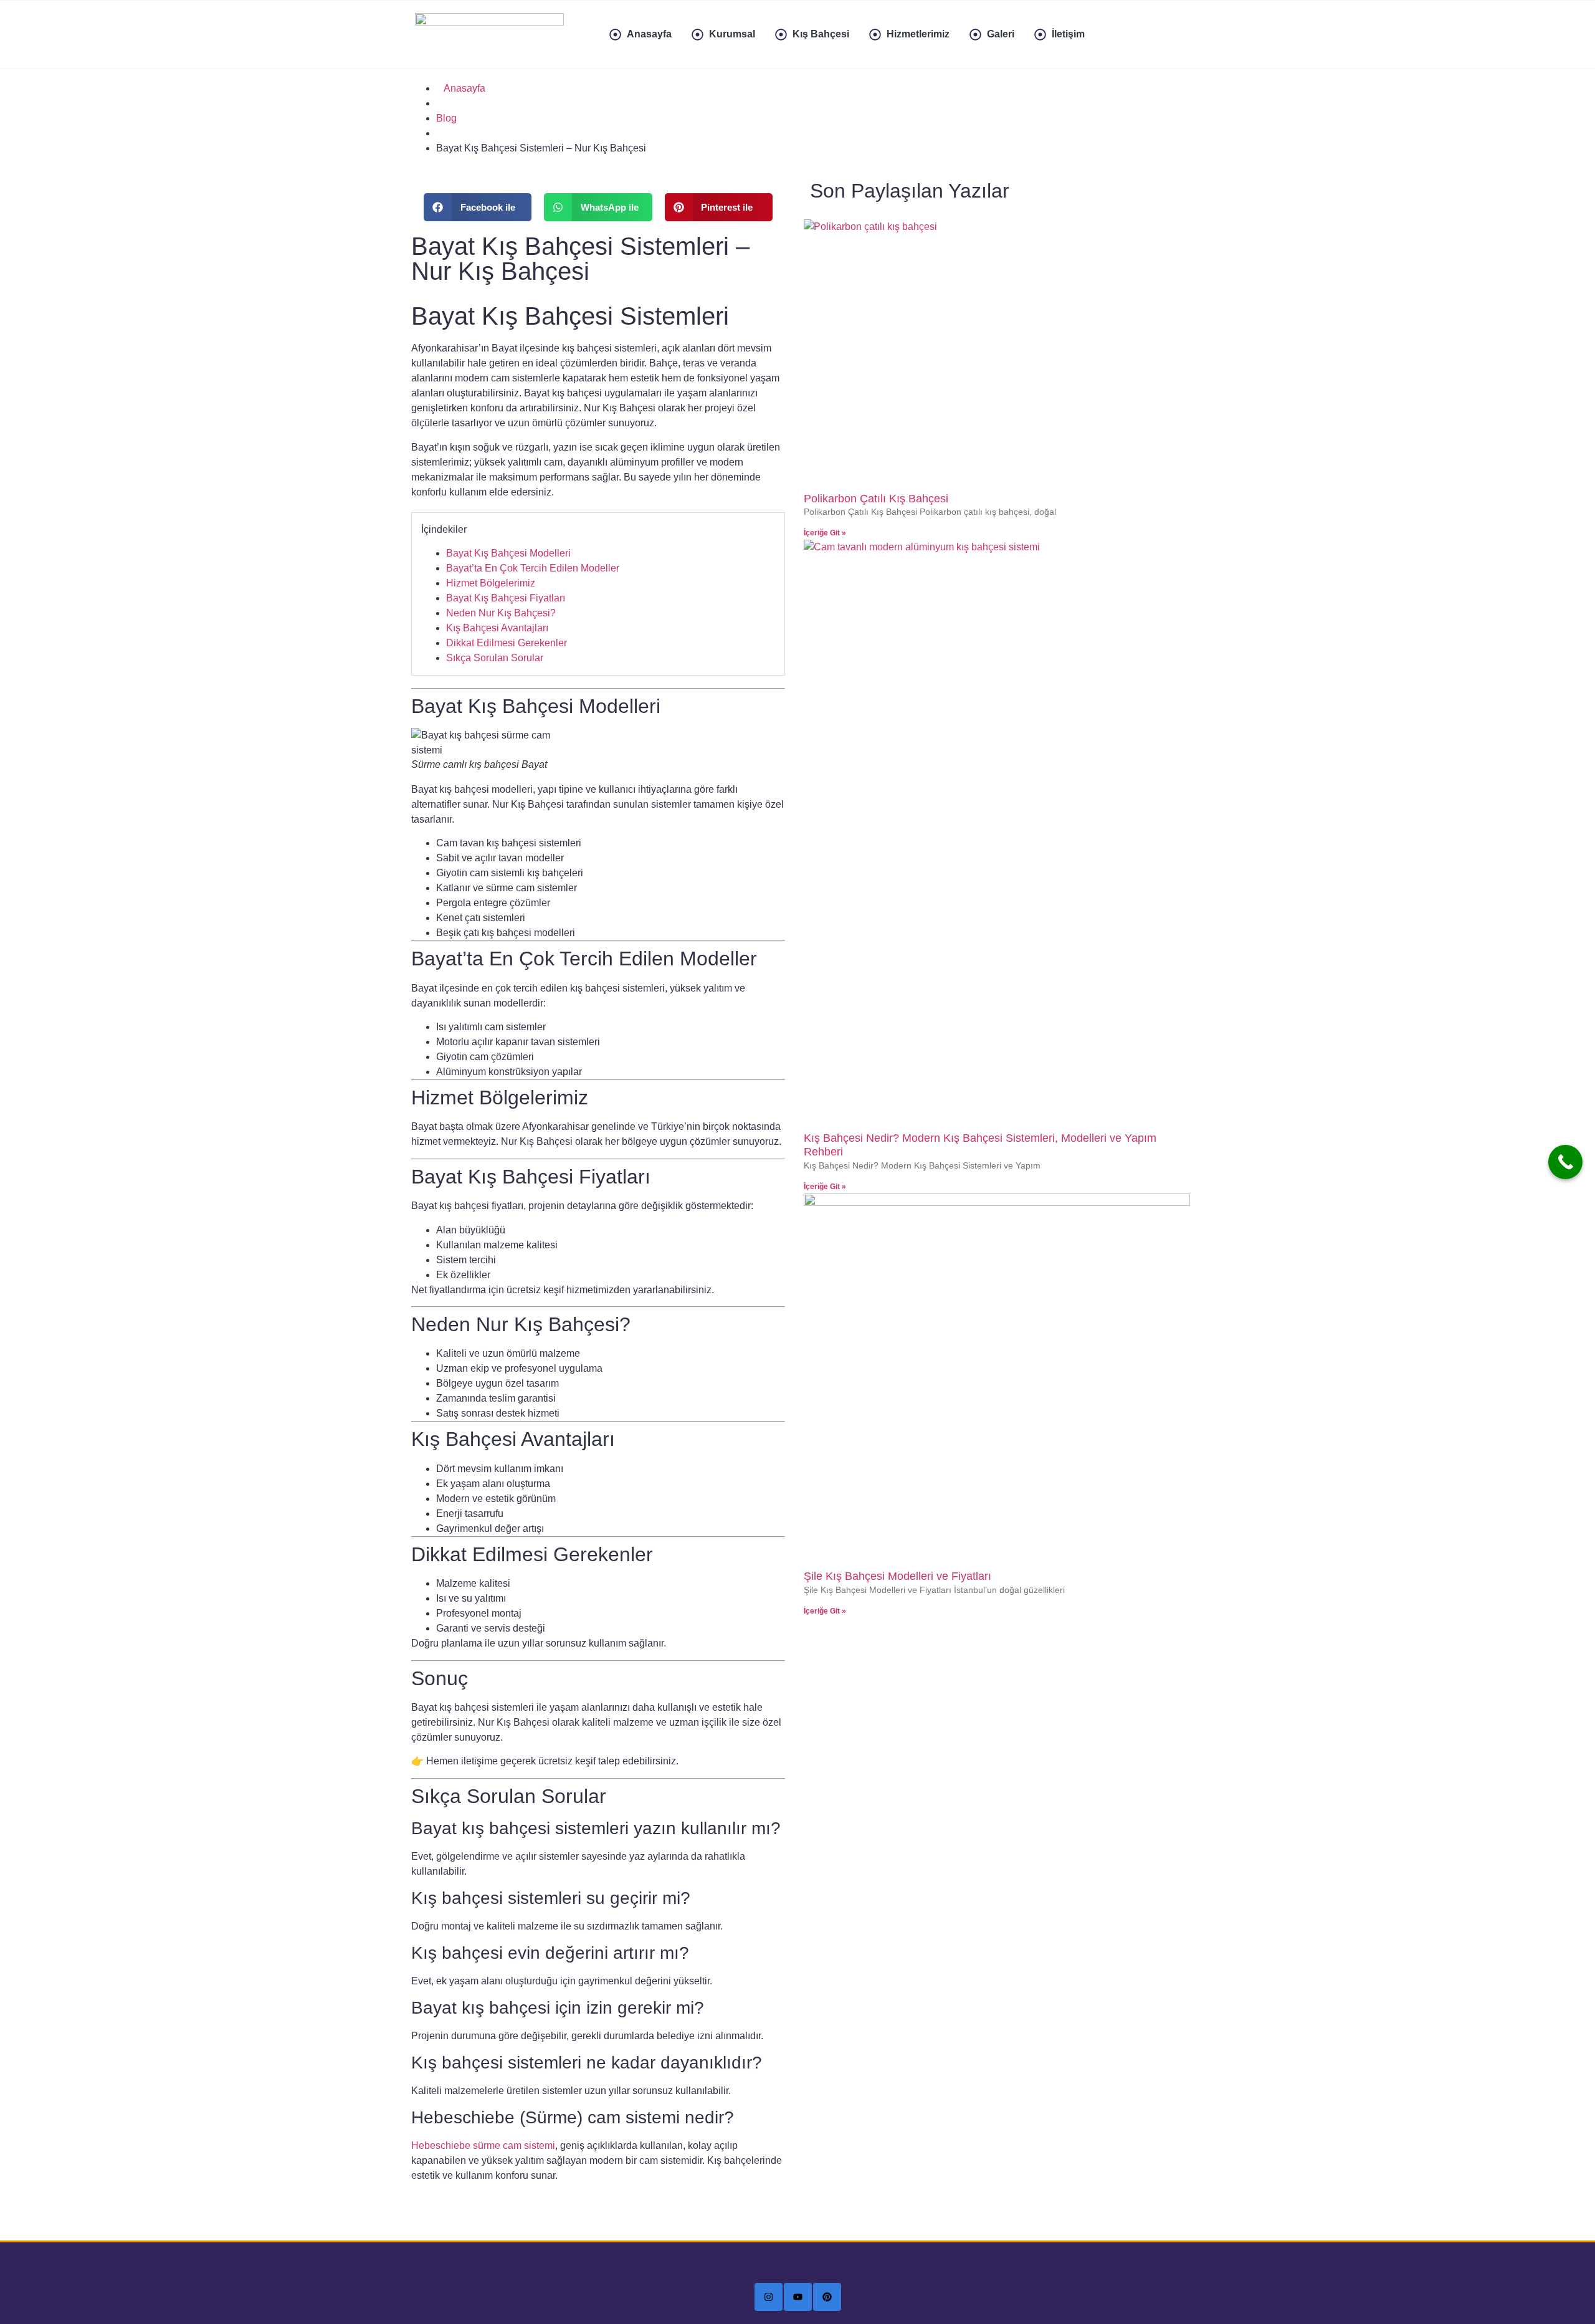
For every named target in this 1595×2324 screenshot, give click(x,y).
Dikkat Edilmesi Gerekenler (507, 643)
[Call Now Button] (1565, 1162)
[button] (478, 207)
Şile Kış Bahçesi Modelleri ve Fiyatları (897, 1576)
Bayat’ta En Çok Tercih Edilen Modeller (533, 568)
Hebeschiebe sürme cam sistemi (483, 2145)
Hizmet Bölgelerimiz (491, 583)
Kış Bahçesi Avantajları (497, 628)
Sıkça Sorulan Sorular (495, 658)
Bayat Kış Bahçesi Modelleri (508, 553)
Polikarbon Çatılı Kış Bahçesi (876, 499)
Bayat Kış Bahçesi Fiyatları (506, 598)
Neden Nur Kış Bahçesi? (501, 613)
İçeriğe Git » (825, 533)
